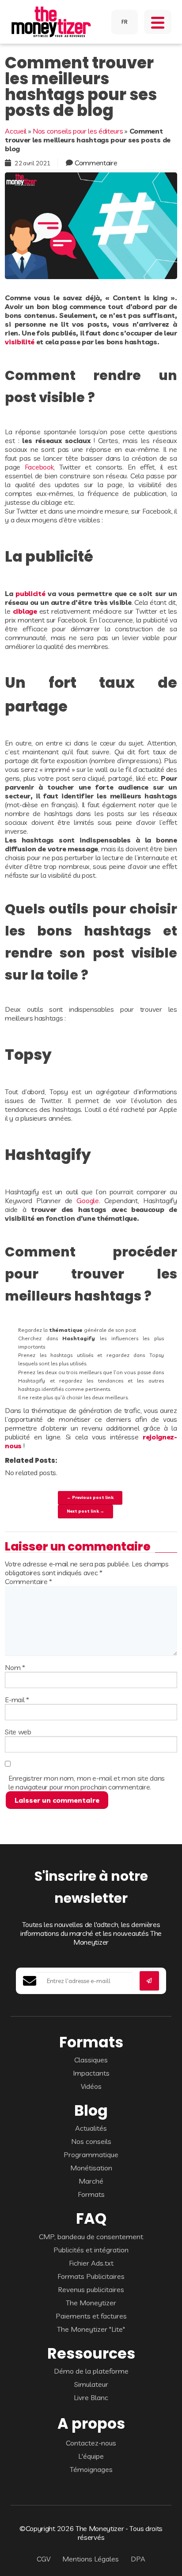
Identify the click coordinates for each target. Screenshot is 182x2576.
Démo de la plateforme (91, 2371)
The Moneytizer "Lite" (91, 2329)
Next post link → (85, 1511)
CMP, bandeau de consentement (91, 2237)
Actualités (91, 2128)
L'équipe (91, 2456)
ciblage (25, 611)
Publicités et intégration (91, 2250)
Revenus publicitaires (91, 2289)
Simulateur (91, 2384)
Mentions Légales (91, 2559)
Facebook (39, 467)
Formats (91, 2194)
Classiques (91, 2060)
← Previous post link (90, 1497)
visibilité (20, 342)
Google (87, 1200)
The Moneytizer (91, 2303)
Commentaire (96, 163)
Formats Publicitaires (91, 2276)
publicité (30, 593)
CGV (44, 2559)
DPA (138, 2559)
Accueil (16, 131)
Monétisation (91, 2168)
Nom (15, 1667)
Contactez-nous (91, 2443)
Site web (18, 1732)
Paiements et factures (91, 2316)
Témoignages (91, 2469)
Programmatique (91, 2155)
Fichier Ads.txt (91, 2263)
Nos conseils (91, 2141)
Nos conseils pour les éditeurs (78, 131)
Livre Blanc (91, 2397)
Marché (91, 2181)
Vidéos (91, 2086)
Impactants (91, 2073)
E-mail (17, 1700)
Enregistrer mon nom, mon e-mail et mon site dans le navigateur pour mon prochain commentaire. (87, 1782)
